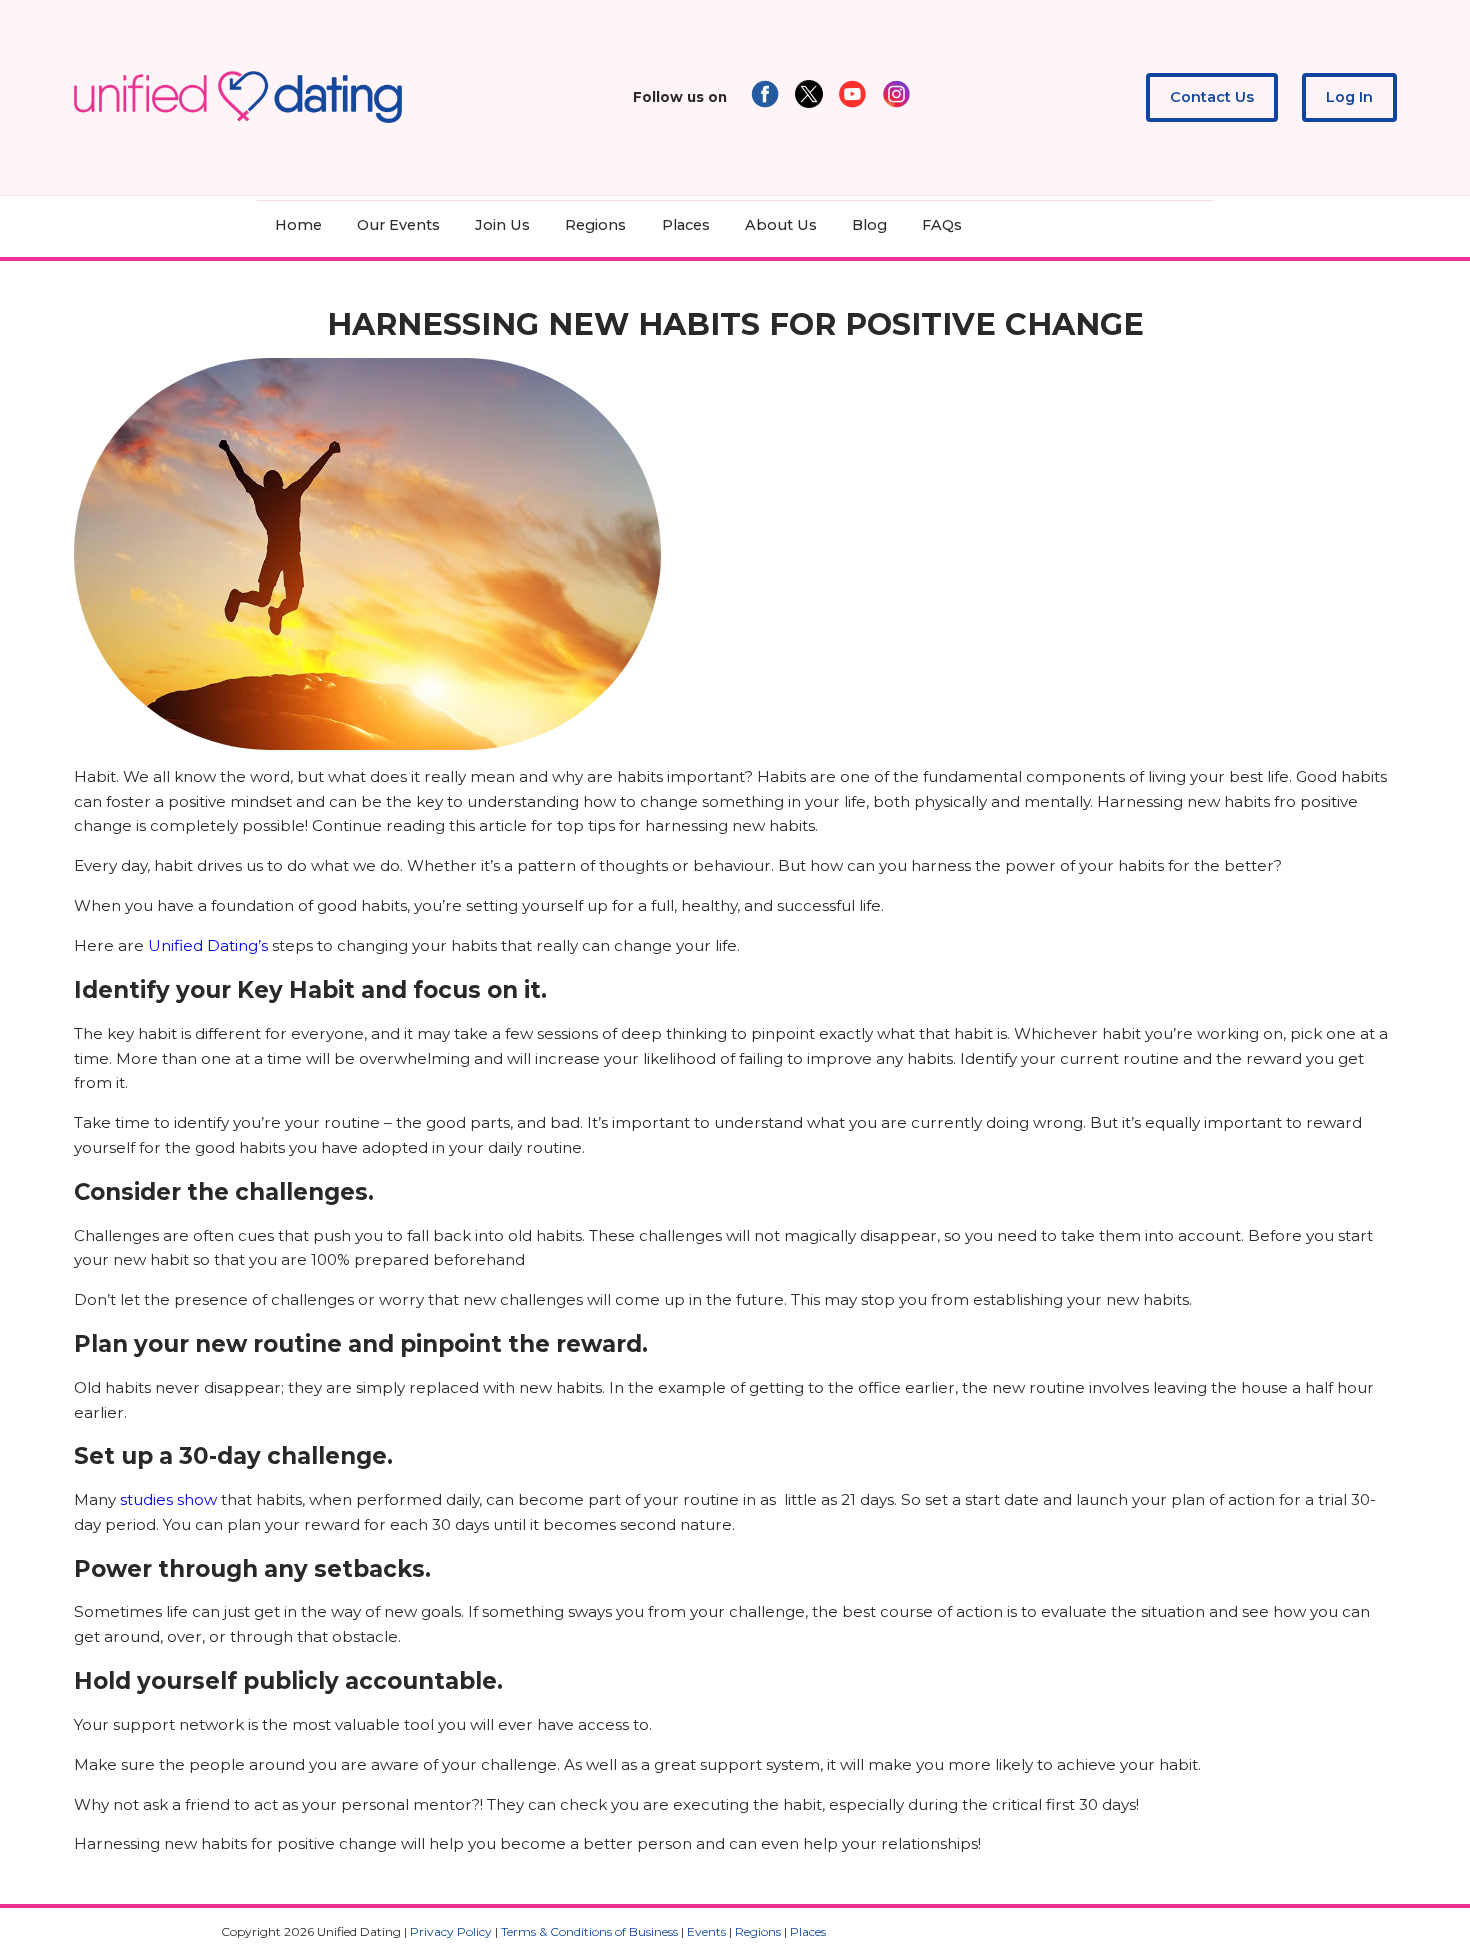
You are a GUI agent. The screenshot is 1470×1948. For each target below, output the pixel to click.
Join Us (502, 225)
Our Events (398, 225)
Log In (1349, 97)
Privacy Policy (451, 1931)
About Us (781, 225)
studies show (168, 1499)
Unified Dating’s (208, 945)
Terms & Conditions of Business (589, 1931)
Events (706, 1931)
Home (298, 225)
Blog (869, 225)
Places (686, 225)
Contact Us (1212, 97)
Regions (595, 225)
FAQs (942, 225)
